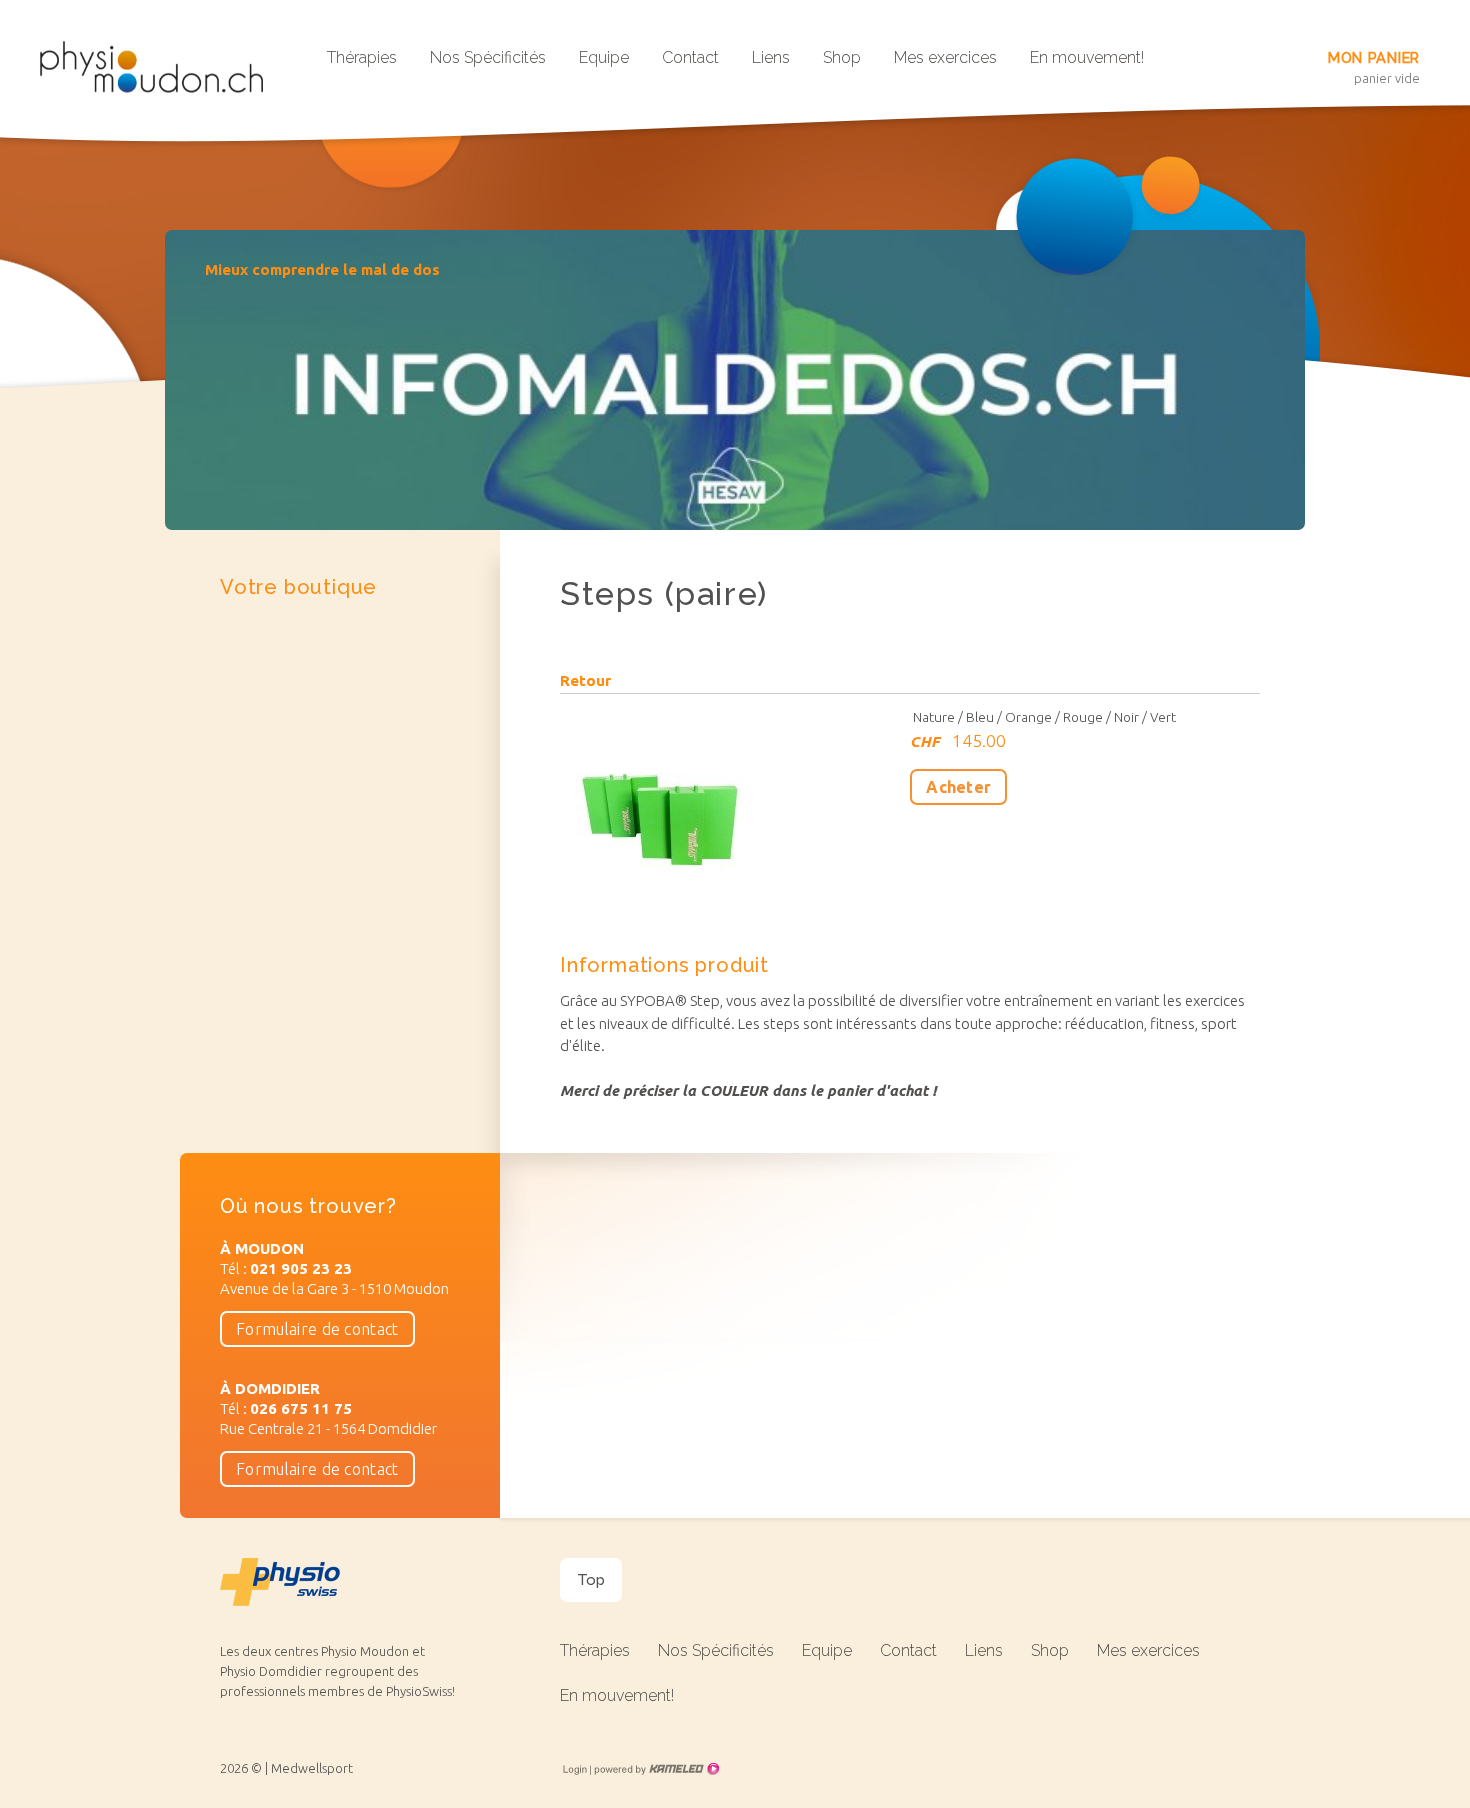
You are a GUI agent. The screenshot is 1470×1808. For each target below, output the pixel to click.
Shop (842, 57)
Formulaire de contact (317, 1329)
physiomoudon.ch (160, 67)
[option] (735, 380)
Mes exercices (945, 57)
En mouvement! (1087, 57)
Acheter (958, 787)
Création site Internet (655, 1769)
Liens (771, 57)
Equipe (604, 57)
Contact (690, 57)
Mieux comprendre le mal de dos (322, 269)
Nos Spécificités (488, 57)
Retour (585, 681)
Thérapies (362, 57)
